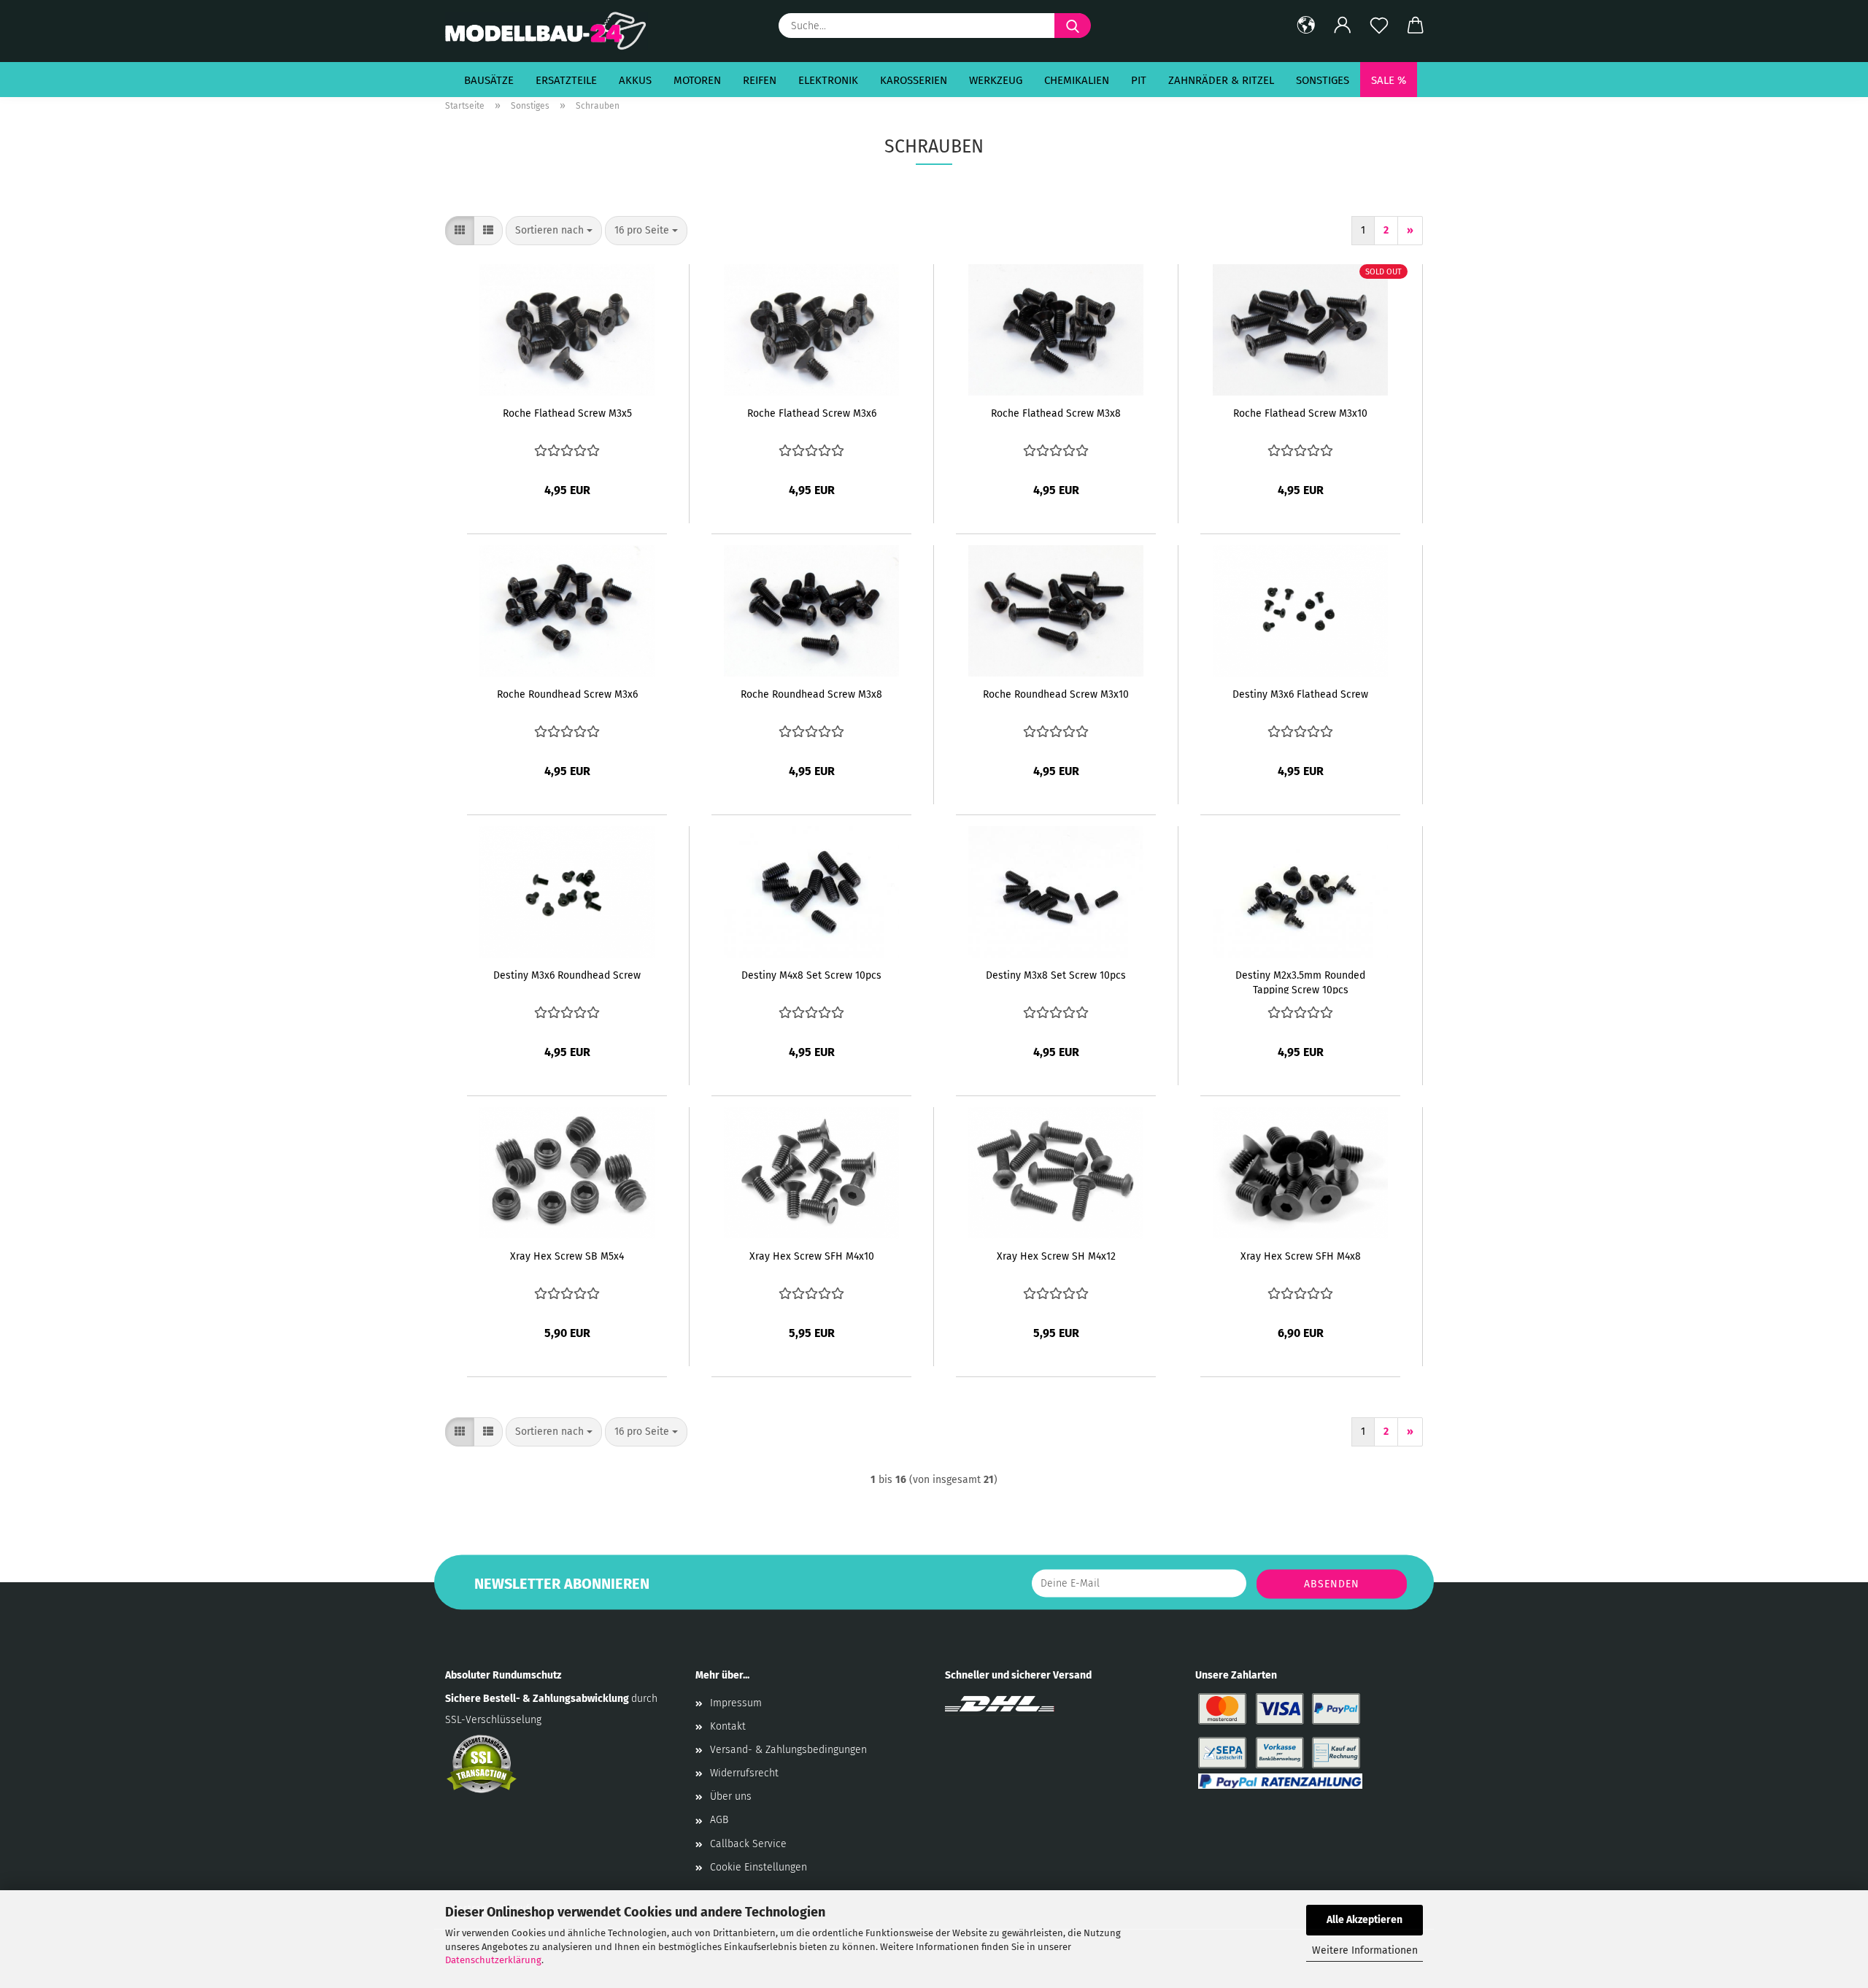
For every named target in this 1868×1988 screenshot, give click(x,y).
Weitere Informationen (1365, 1950)
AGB (719, 1820)
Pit (1139, 80)
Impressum (736, 1703)
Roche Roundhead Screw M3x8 (811, 694)
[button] (1306, 26)
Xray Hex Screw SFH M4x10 (812, 1256)
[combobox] (554, 231)
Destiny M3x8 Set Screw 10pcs (1056, 975)
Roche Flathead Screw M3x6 (812, 413)
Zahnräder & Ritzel (1221, 80)
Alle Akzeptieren (1365, 1920)
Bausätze (489, 80)
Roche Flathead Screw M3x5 (567, 413)
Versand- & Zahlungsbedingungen (788, 1750)
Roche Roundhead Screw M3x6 (567, 694)
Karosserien (914, 80)
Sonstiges (1323, 80)
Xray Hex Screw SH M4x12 (1056, 1256)
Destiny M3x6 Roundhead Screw (567, 975)
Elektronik (828, 80)
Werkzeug (996, 80)
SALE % (1389, 80)
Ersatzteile (566, 80)
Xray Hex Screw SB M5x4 (567, 1256)
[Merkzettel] (1379, 26)
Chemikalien (1077, 80)
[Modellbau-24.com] (552, 31)
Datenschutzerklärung (493, 1960)
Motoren (697, 80)
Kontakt (728, 1726)
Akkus (635, 80)
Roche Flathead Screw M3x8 (1056, 413)
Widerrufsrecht (744, 1773)
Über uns (731, 1796)
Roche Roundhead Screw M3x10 (1056, 694)
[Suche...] (1073, 26)
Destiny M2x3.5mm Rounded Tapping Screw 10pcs (1300, 982)
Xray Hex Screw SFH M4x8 (1301, 1256)
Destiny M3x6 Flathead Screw (1300, 694)
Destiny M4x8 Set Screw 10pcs (811, 975)
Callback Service (748, 1844)
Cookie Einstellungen (759, 1867)
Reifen (760, 80)
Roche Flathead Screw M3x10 (1300, 413)
